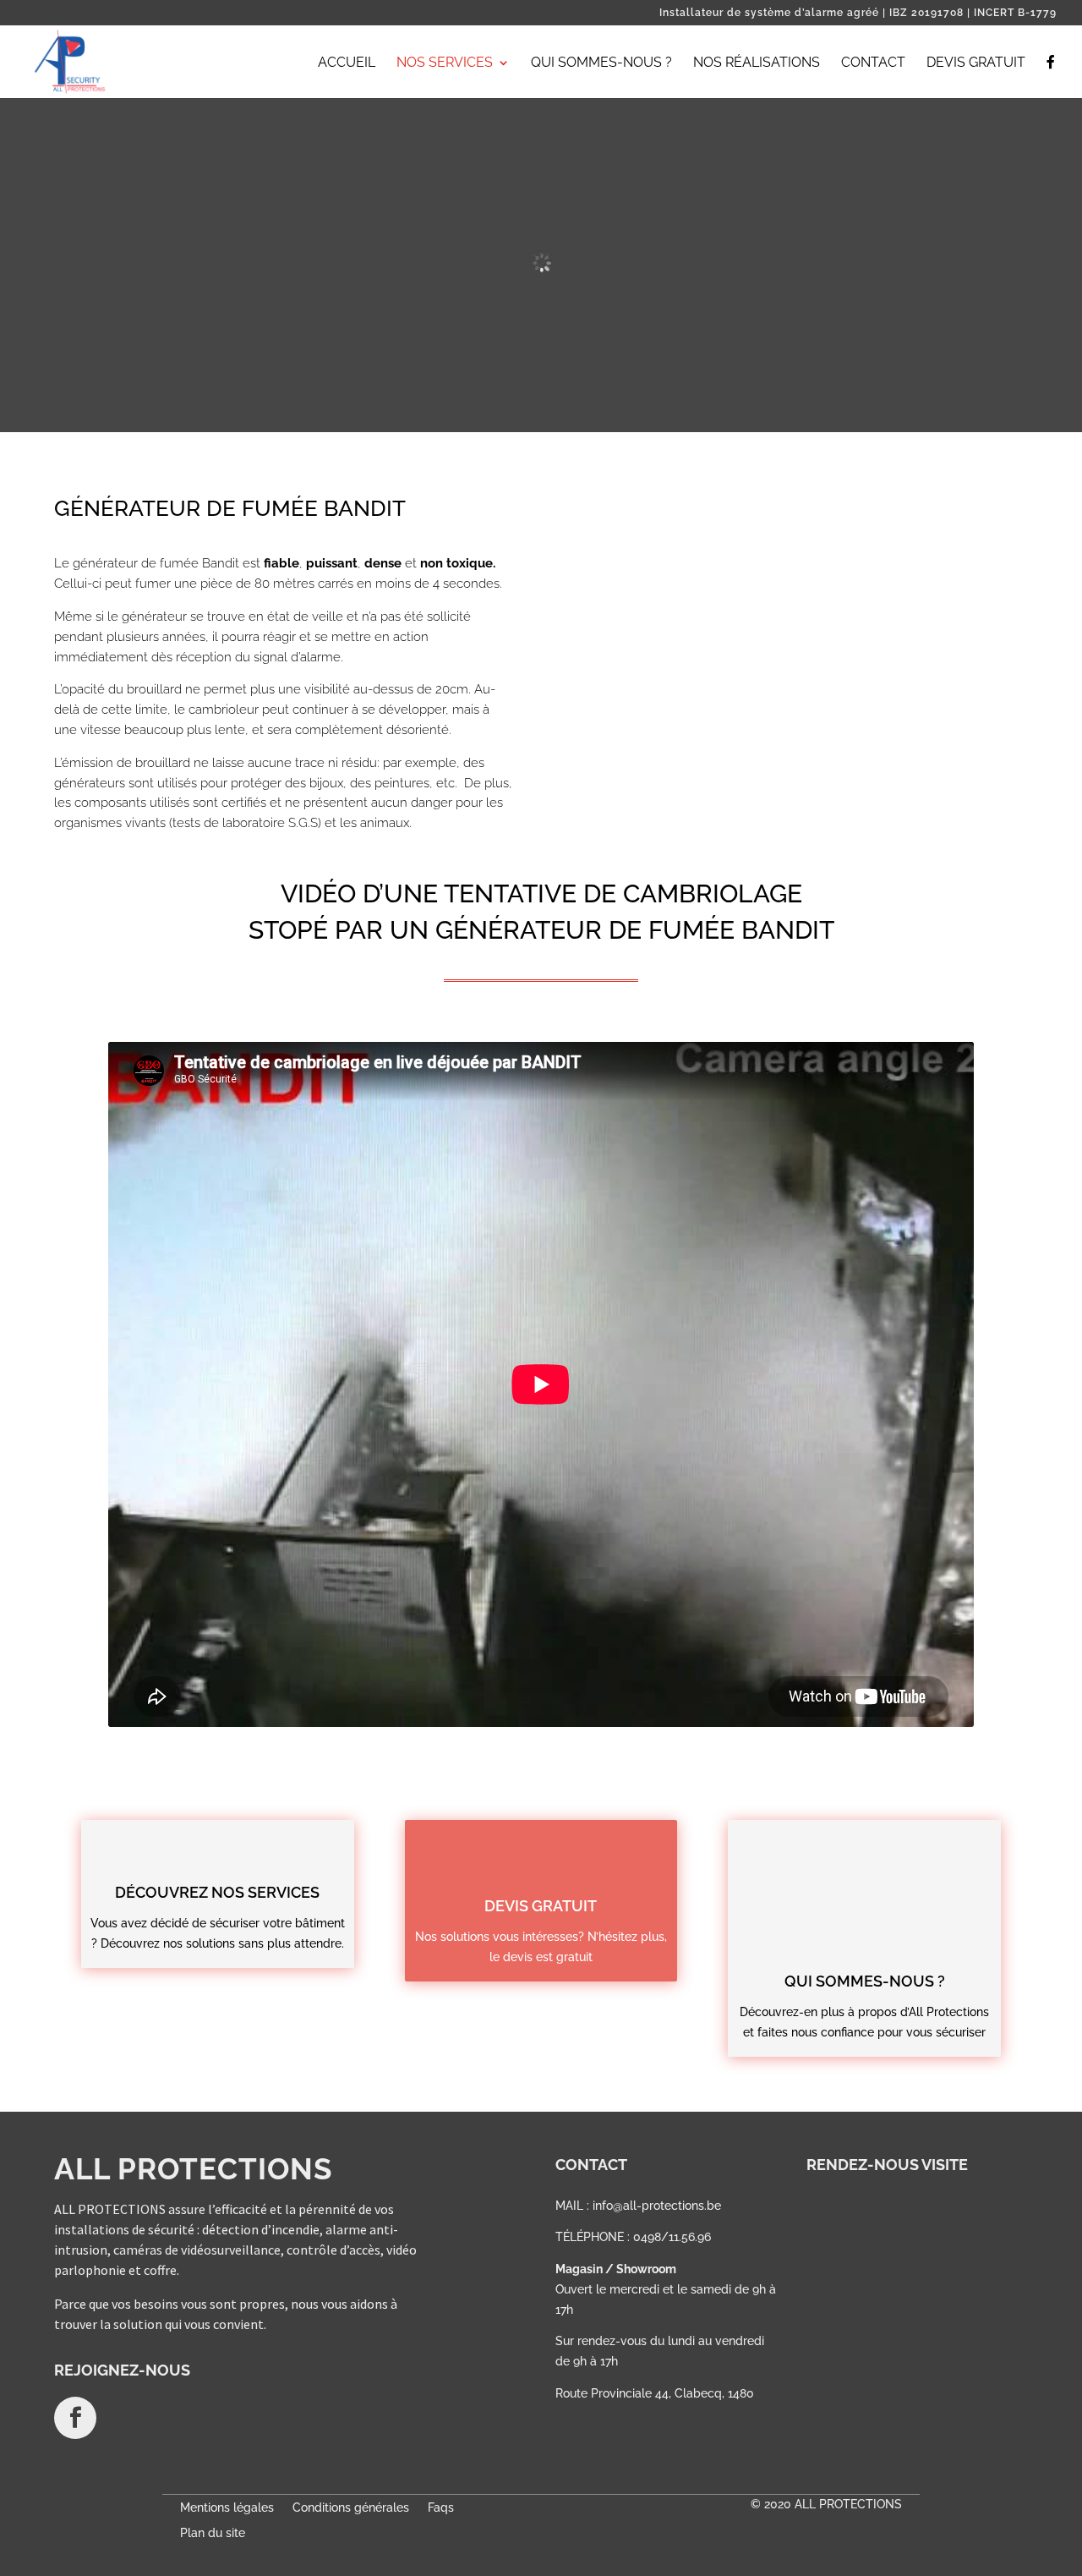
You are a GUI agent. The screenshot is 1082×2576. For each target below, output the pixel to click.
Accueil (347, 63)
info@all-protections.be (657, 2206)
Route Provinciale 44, (615, 2393)
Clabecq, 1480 (714, 2393)
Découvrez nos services (217, 1892)
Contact (873, 63)
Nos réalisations (757, 63)
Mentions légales (227, 2508)
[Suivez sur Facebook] (75, 2418)
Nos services (445, 63)
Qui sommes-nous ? (601, 63)
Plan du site (213, 2533)
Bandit (221, 563)
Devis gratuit (541, 1906)
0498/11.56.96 (672, 2237)
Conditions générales (351, 2508)
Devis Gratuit (976, 63)
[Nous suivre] (1051, 77)
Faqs (441, 2508)
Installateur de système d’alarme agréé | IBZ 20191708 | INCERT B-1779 (858, 13)
